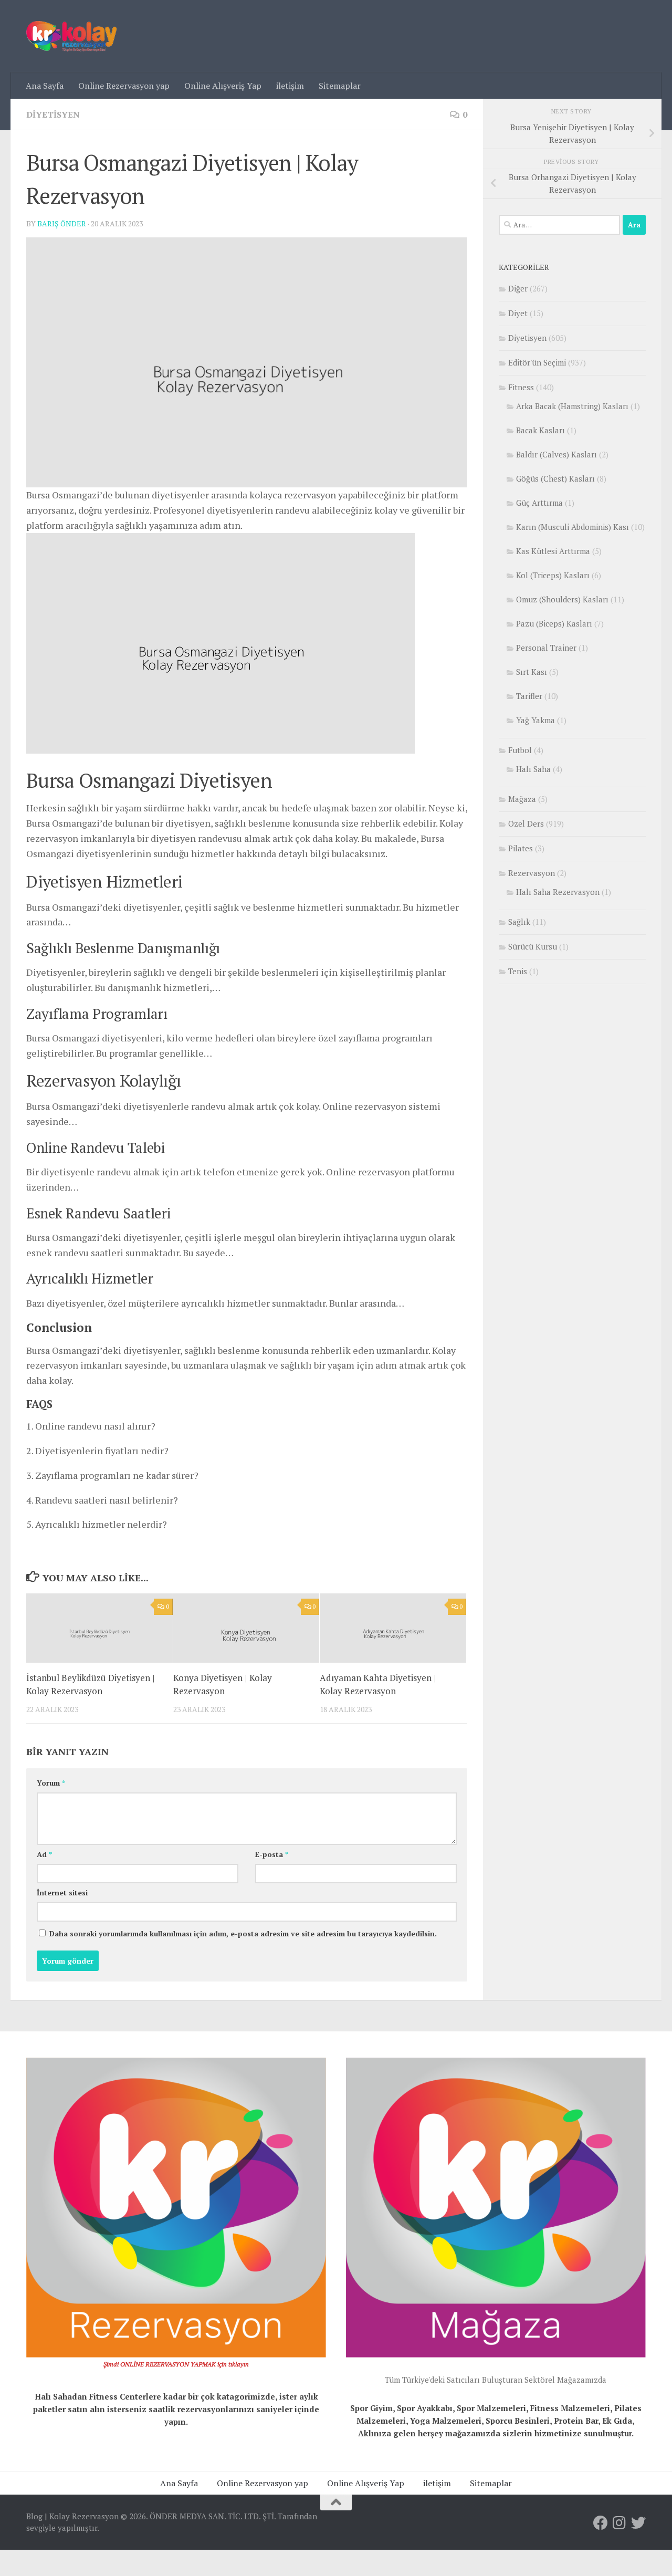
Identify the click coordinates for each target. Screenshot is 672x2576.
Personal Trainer (546, 648)
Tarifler (529, 696)
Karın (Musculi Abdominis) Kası (573, 527)
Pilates (521, 848)
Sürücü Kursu (533, 946)
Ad (44, 1854)
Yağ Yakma (535, 720)
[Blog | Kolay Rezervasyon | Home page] (71, 36)
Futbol (520, 750)
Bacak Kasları (540, 430)
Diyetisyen (53, 114)
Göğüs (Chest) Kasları (555, 478)
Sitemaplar (340, 86)
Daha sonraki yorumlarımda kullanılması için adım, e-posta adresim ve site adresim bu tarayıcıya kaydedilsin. (243, 1933)
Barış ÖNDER (62, 223)
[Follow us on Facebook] (601, 2523)
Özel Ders (526, 823)
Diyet (518, 313)
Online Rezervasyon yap (124, 86)
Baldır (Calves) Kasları (556, 454)
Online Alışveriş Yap (223, 86)
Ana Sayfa (45, 86)
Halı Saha (533, 769)
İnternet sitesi (62, 1892)
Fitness (521, 387)
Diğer (518, 288)
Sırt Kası (532, 672)
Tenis (518, 971)
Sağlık (519, 922)
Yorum (51, 1783)
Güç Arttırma (539, 503)
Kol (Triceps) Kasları (553, 575)
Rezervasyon (532, 873)
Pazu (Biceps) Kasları (554, 623)
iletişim (290, 86)
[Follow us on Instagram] (619, 2523)
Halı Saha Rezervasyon (558, 892)
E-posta (272, 1854)
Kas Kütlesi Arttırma (553, 551)
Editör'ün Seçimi (537, 362)
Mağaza (522, 799)
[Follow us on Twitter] (638, 2523)
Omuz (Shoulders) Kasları (562, 599)
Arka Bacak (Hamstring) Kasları (572, 406)
